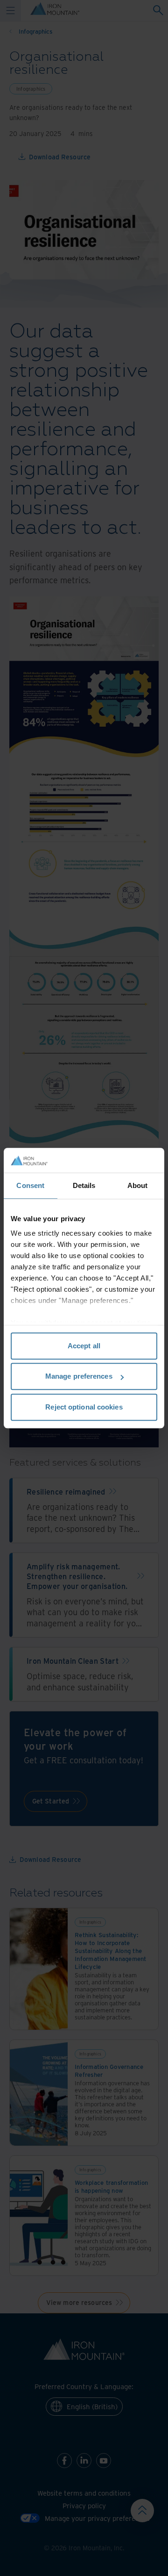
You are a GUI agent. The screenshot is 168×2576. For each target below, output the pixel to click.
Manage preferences (79, 1376)
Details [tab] (84, 1185)
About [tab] (138, 1185)
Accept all (84, 1346)
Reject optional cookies (84, 1407)
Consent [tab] (30, 1185)
